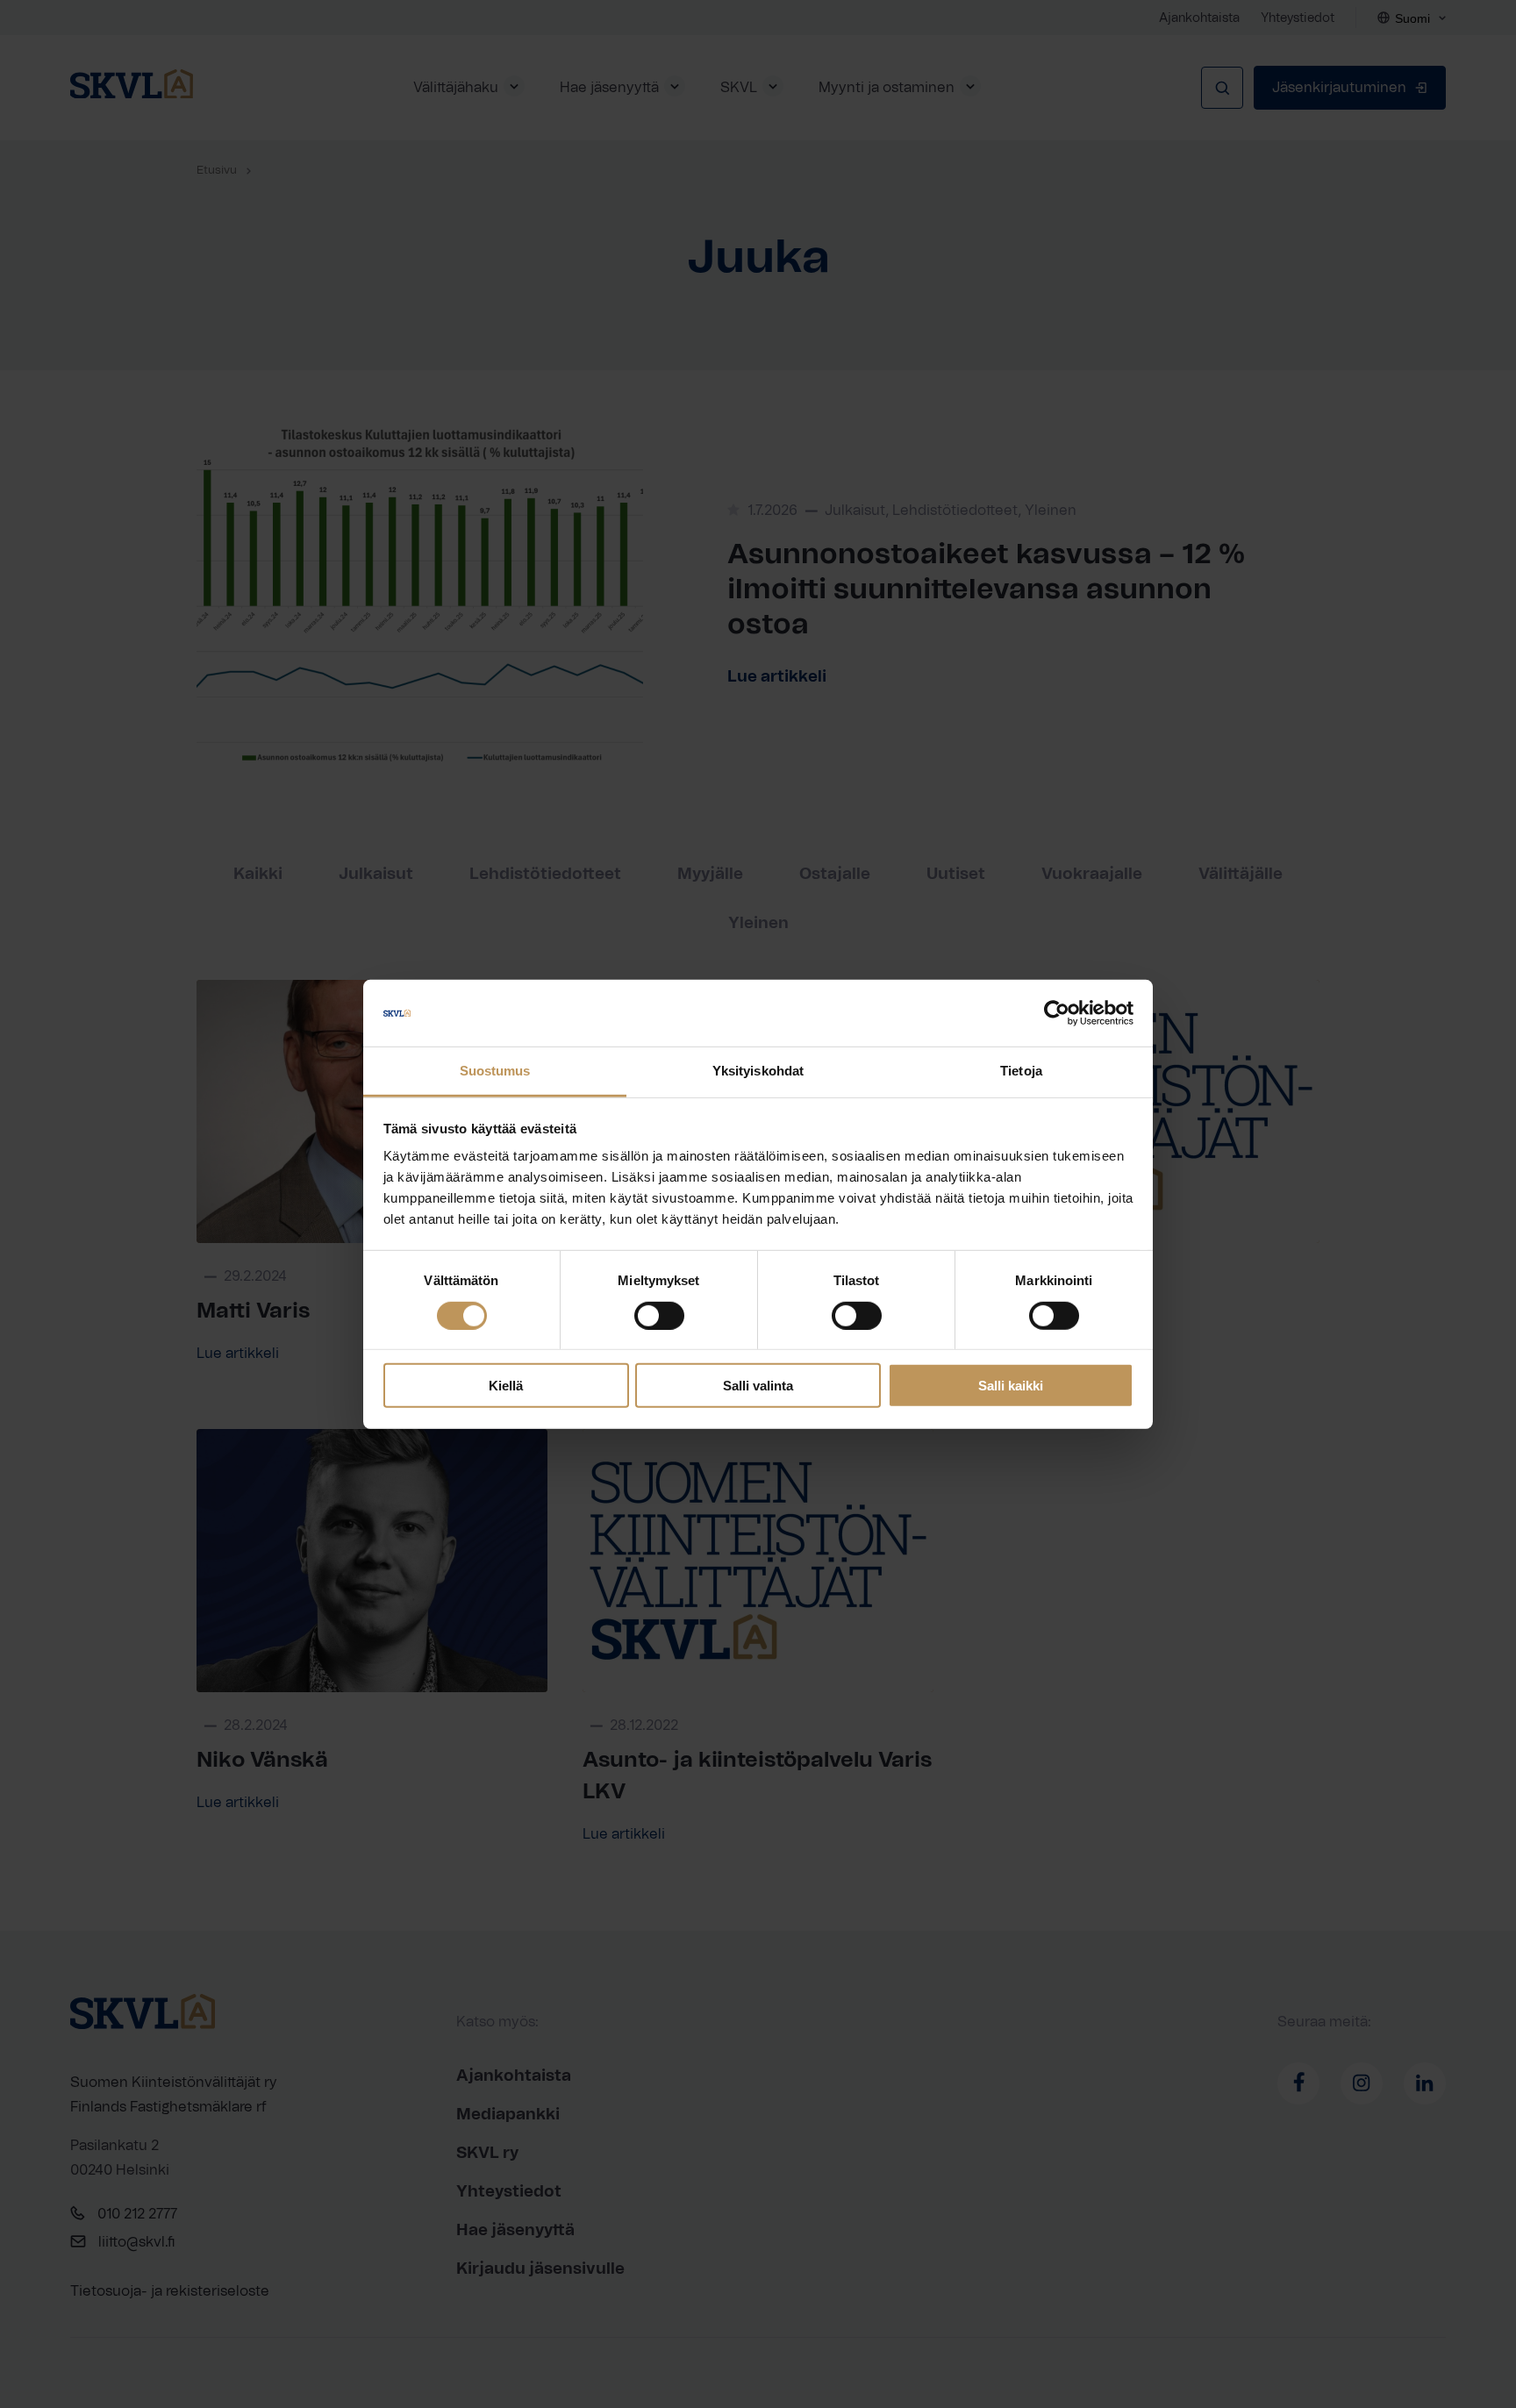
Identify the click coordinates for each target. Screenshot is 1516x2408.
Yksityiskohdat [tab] (758, 1071)
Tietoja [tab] (1021, 1071)
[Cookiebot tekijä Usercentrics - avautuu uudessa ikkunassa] (1057, 1013)
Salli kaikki (1011, 1386)
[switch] (659, 1315)
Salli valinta (758, 1386)
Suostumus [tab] (495, 1071)
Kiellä (506, 1386)
